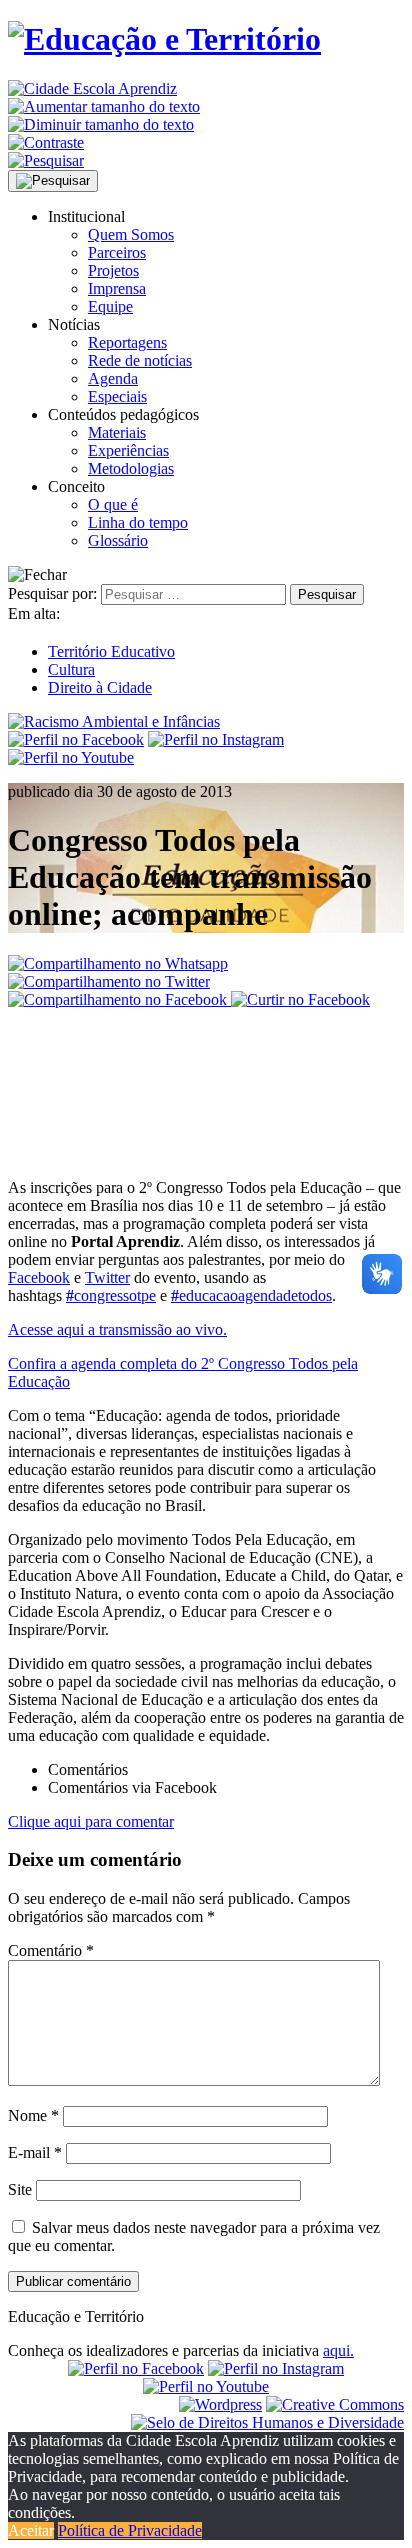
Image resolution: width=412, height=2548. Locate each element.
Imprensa (117, 288)
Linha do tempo (138, 522)
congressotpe (111, 1295)
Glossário (118, 540)
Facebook (39, 1277)
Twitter (107, 1277)
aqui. (338, 2350)
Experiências (128, 450)
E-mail (35, 2152)
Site (20, 2189)
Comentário (51, 1950)
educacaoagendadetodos (251, 1295)
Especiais (117, 396)
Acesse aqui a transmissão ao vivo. (117, 1329)
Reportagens (127, 342)
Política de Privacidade (130, 2530)
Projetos (113, 270)
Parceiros (117, 252)
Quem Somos (131, 234)
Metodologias (131, 468)
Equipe (110, 306)
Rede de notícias (140, 360)
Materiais (117, 432)
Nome (33, 2115)
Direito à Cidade (100, 687)
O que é (113, 504)
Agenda (113, 378)
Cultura (71, 669)
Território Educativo (111, 651)
